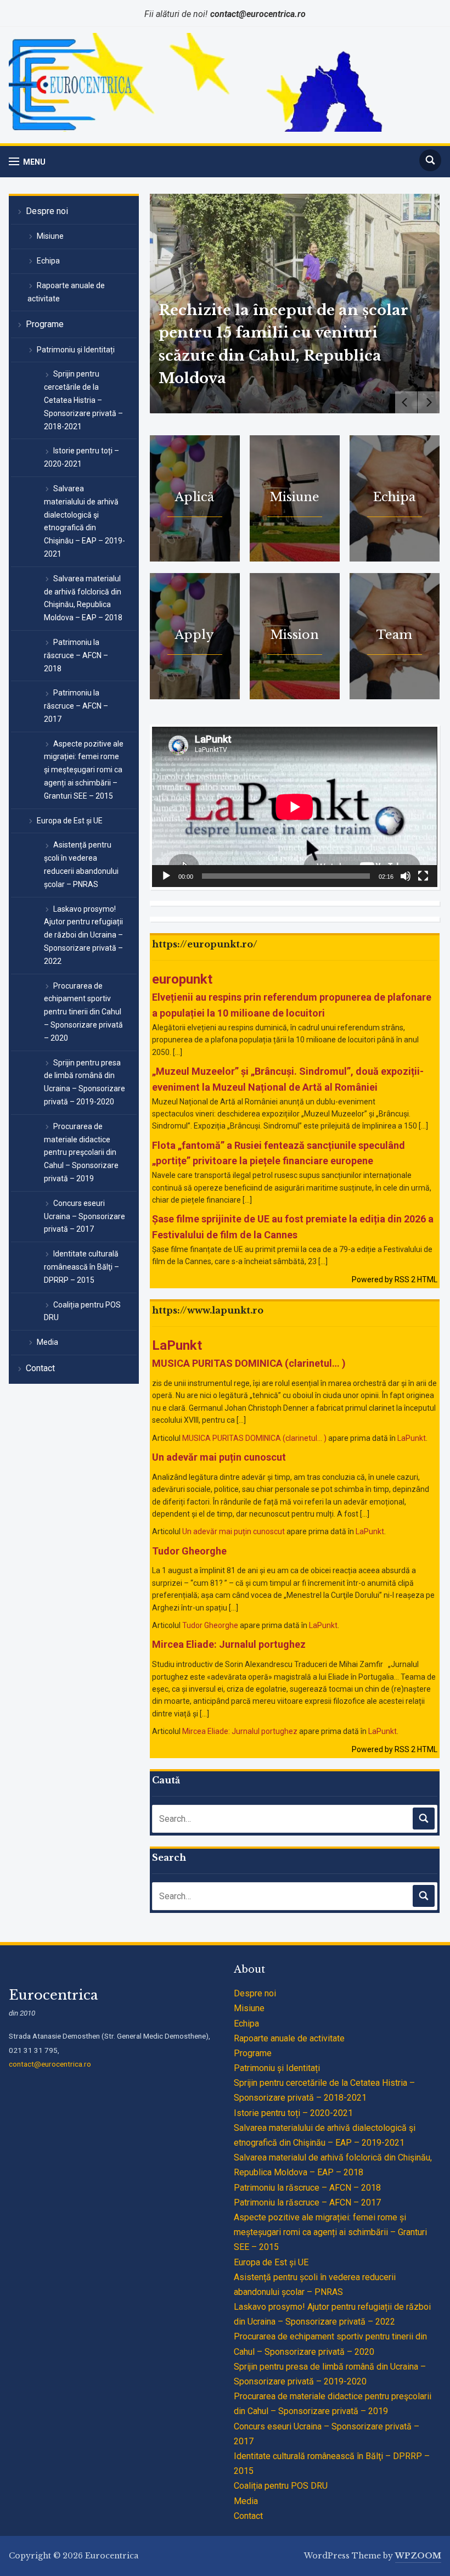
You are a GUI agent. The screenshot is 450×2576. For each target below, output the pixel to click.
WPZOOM (418, 2556)
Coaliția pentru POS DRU (82, 1311)
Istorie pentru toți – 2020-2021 (81, 457)
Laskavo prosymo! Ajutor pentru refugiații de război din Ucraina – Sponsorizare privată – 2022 (83, 935)
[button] (27, 162)
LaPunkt (177, 1345)
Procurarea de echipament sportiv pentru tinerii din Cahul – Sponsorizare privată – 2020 (83, 1012)
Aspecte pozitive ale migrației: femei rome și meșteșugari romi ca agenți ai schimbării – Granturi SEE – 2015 (84, 770)
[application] (294, 807)
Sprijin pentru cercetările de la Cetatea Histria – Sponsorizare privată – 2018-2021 (83, 400)
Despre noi (47, 211)
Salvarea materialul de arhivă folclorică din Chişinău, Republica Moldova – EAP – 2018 (83, 598)
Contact (40, 1368)
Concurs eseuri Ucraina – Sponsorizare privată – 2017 (85, 1216)
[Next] (429, 402)
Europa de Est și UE (70, 821)
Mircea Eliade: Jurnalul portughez (229, 1644)
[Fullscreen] (423, 876)
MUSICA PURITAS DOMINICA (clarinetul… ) (249, 1363)
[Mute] (406, 876)
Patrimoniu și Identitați (76, 350)
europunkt (182, 979)
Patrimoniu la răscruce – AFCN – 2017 (76, 706)
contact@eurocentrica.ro (50, 2064)
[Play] (166, 876)
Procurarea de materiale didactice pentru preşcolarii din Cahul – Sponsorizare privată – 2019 (81, 1152)
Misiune (50, 236)
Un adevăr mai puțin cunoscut (219, 1457)
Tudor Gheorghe (189, 1551)
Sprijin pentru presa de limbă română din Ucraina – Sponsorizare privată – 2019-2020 (85, 1082)
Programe (45, 324)
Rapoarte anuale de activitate (66, 292)
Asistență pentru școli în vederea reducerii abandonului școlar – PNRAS (81, 864)
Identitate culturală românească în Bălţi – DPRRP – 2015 (81, 1267)
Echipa (48, 261)
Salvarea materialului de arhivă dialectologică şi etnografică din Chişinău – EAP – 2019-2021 (85, 521)
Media (47, 1342)
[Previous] (406, 402)
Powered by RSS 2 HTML (395, 1279)
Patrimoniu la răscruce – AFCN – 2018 (76, 655)
